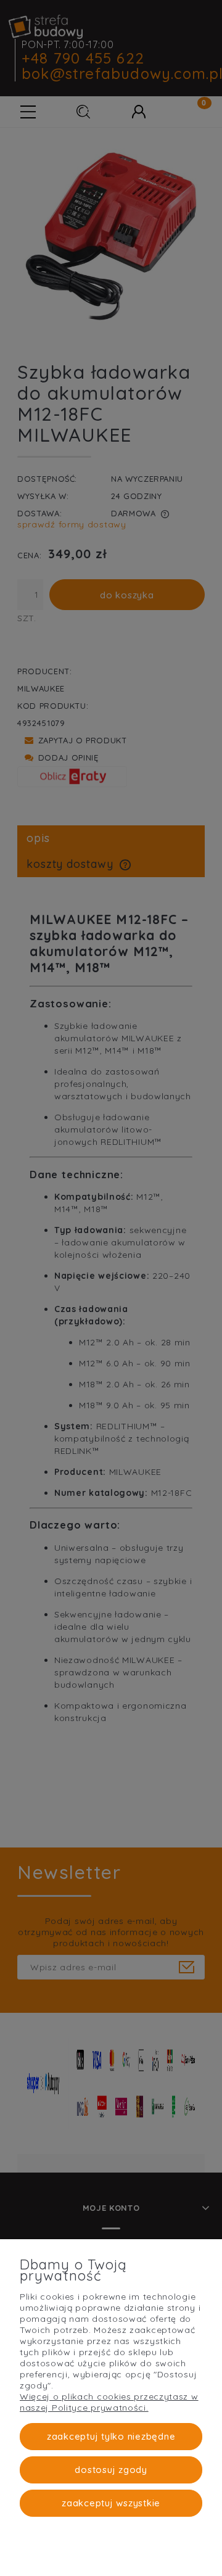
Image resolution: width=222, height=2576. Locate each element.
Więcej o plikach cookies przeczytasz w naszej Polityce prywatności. (109, 2402)
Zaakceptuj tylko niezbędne (111, 2436)
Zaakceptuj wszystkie (111, 2503)
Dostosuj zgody (111, 2470)
